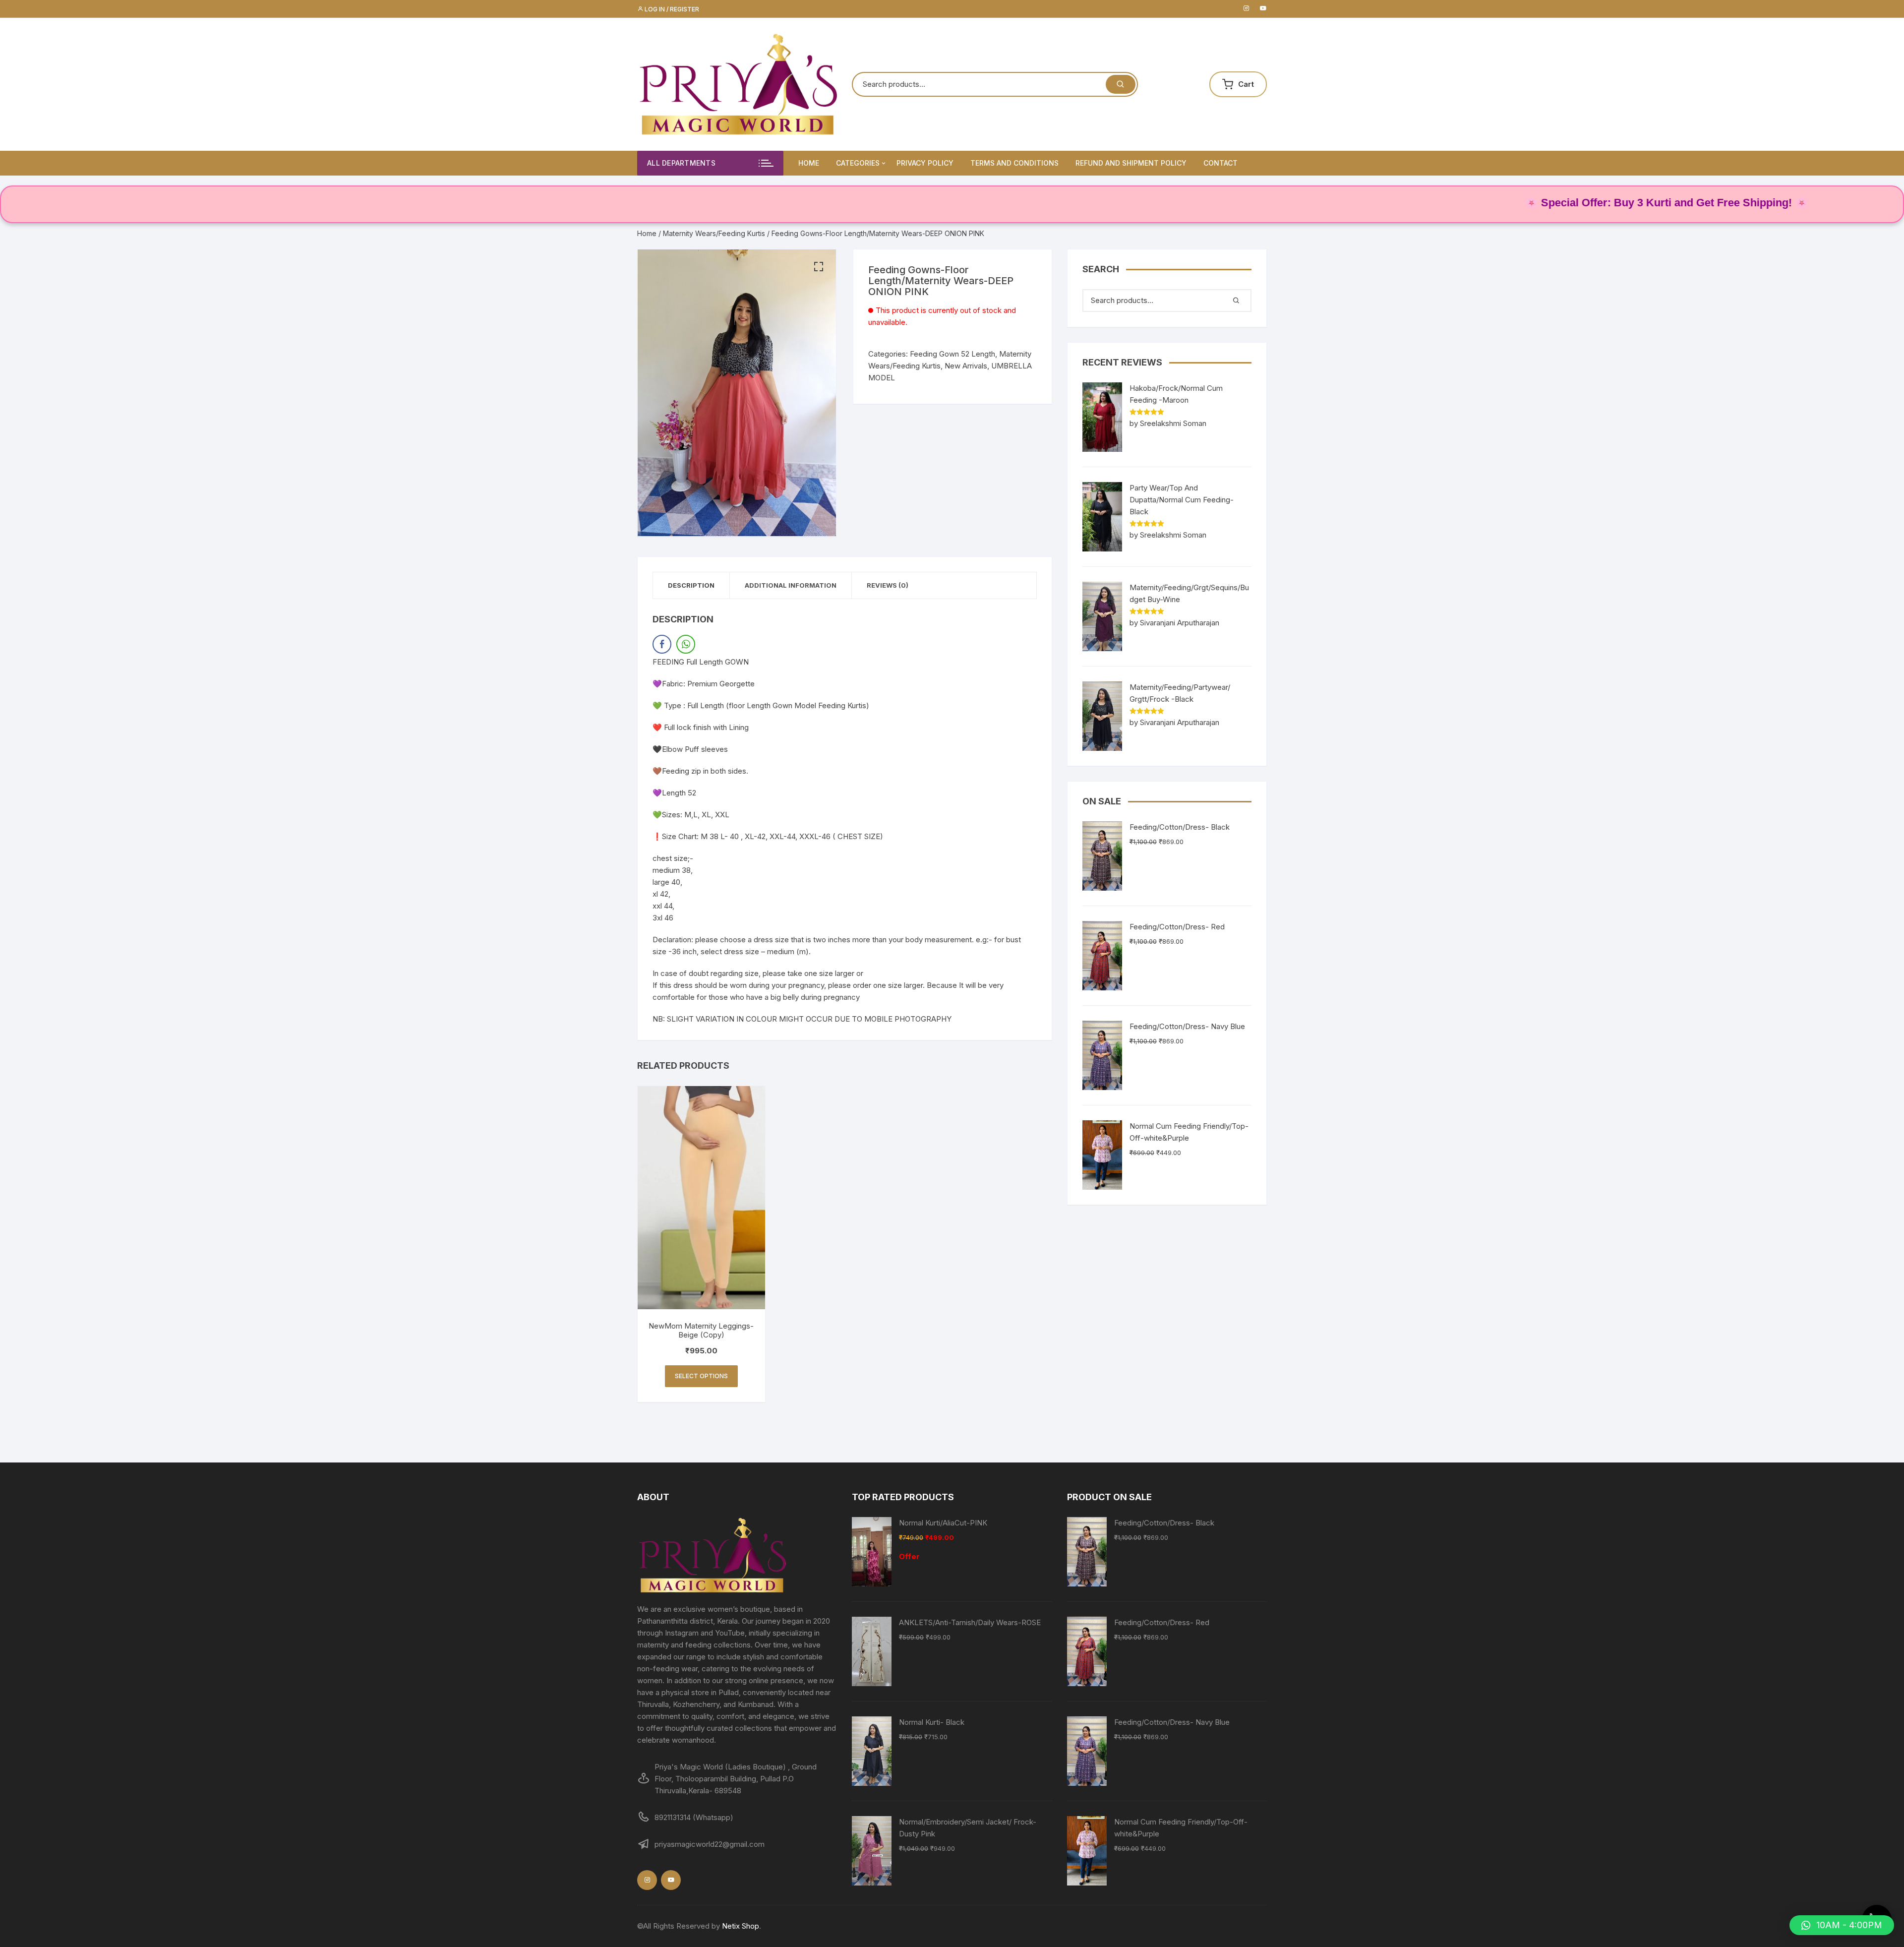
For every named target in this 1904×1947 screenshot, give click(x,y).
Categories (858, 163)
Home (809, 163)
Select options (701, 1376)
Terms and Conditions (1014, 163)
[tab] (691, 585)
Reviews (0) (888, 585)
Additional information (791, 585)
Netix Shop (741, 1926)
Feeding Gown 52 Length (952, 354)
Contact (1220, 163)
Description (691, 585)
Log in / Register (671, 9)
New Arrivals (966, 366)
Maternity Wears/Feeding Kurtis (714, 233)
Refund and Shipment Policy (1131, 163)
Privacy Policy (925, 163)
